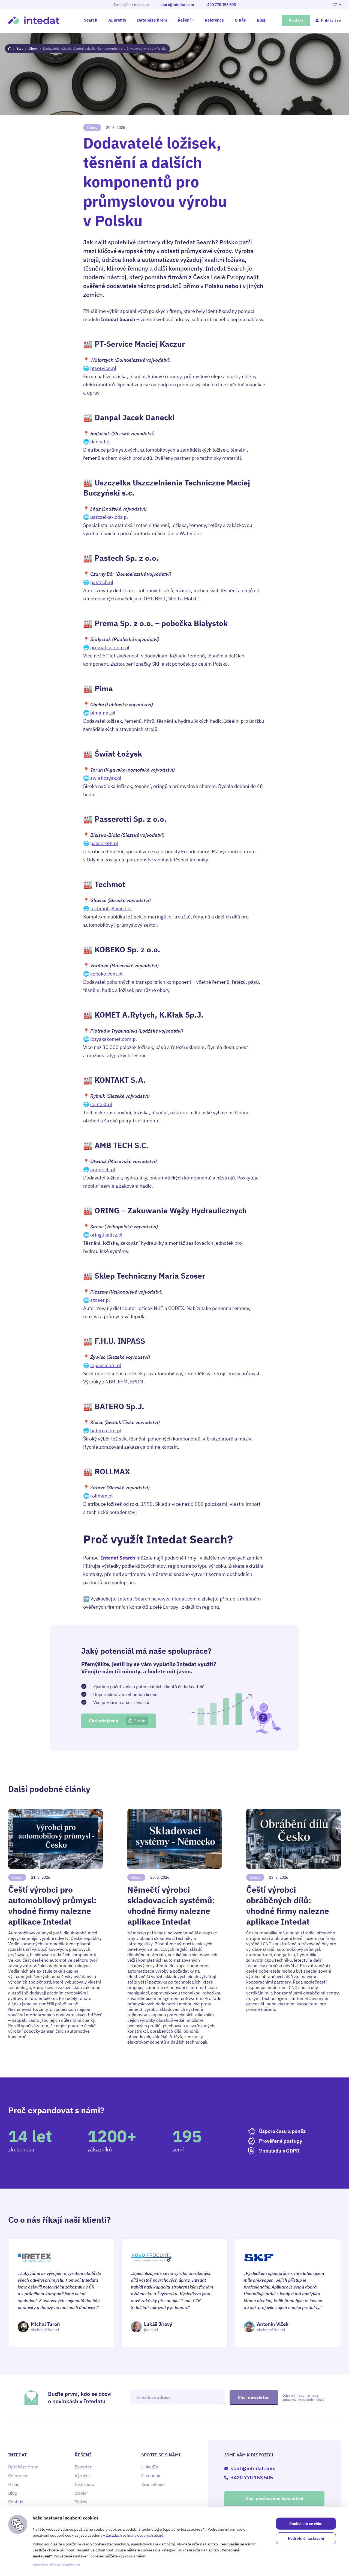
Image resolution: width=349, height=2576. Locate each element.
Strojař (81, 2493)
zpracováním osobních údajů (303, 2399)
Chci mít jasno (117, 1721)
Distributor (85, 2484)
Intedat (34, 20)
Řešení (184, 20)
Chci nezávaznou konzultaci (274, 2498)
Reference (214, 20)
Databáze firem (152, 20)
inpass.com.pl (106, 1365)
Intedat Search (134, 1599)
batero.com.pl (106, 1431)
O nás (240, 20)
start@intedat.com (177, 5)
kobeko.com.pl (106, 974)
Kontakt (296, 20)
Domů (10, 49)
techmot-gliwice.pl (111, 908)
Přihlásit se (331, 20)
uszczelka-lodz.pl (109, 517)
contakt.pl (101, 1104)
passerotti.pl (104, 843)
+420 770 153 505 (220, 5)
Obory (33, 48)
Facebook (151, 2476)
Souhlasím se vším (306, 2524)
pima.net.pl (103, 713)
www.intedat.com (177, 1599)
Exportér (83, 2467)
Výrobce (83, 2476)
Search (91, 20)
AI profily (117, 20)
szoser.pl (100, 1300)
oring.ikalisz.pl (106, 1235)
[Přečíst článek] (55, 1927)
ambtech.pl (103, 1170)
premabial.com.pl (110, 647)
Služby (81, 2502)
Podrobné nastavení (306, 2538)
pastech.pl (102, 582)
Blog (261, 20)
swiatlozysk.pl (106, 778)
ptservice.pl (103, 368)
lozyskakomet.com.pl (114, 1039)
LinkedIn (150, 2467)
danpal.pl (100, 442)
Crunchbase (153, 2484)
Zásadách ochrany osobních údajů (135, 2535)
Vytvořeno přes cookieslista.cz (56, 2565)
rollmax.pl (101, 1496)
